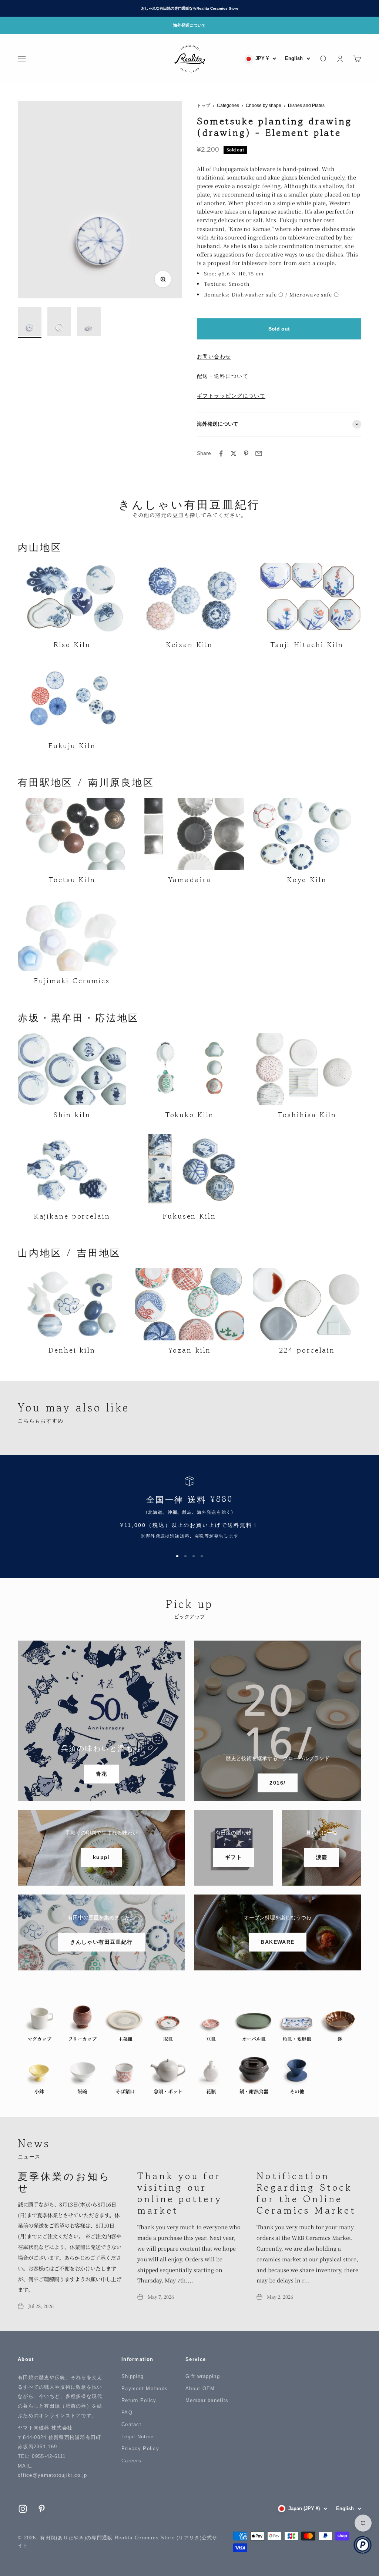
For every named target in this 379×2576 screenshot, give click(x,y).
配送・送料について (223, 376)
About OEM (200, 2389)
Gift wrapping (203, 2376)
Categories (228, 105)
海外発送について (189, 25)
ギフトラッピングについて (231, 396)
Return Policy (139, 2400)
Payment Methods (145, 2389)
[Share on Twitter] (234, 453)
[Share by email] (259, 453)
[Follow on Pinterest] (42, 2509)
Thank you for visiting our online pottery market (180, 2193)
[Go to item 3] (89, 323)
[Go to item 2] (59, 323)
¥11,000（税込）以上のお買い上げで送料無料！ (189, 1525)
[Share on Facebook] (221, 453)
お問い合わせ (214, 356)
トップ (204, 105)
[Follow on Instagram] (23, 2509)
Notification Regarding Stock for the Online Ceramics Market (306, 2193)
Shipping (133, 2376)
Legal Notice (137, 2437)
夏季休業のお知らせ (64, 2181)
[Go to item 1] (30, 323)
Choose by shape (264, 105)
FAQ (127, 2413)
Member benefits (207, 2400)
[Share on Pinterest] (246, 453)
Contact (131, 2424)
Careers (131, 2461)
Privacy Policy (140, 2448)
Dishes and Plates (306, 105)
